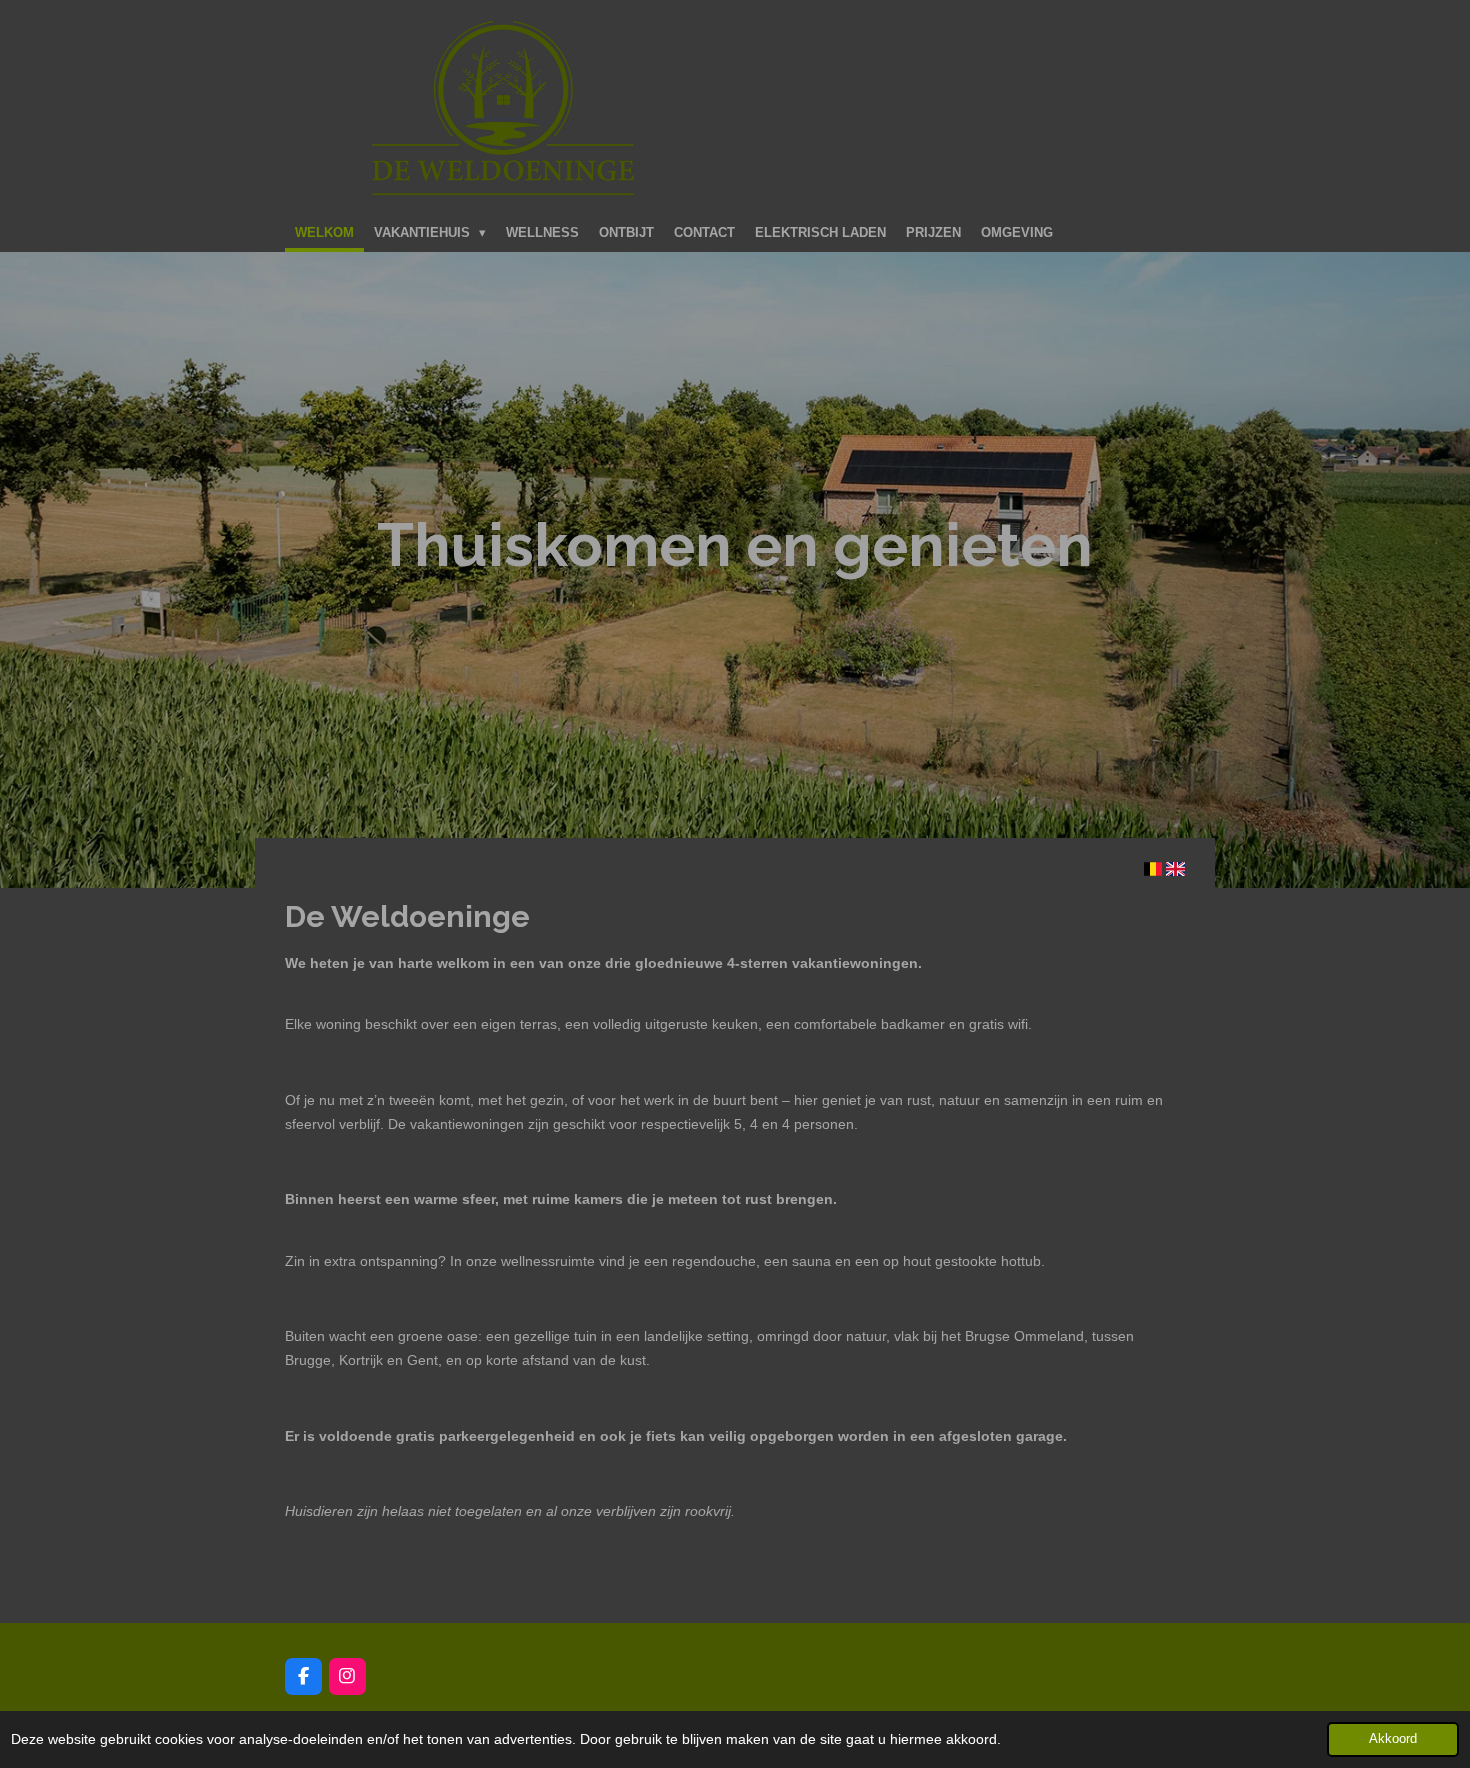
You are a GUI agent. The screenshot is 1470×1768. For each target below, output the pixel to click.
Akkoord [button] (1393, 1739)
